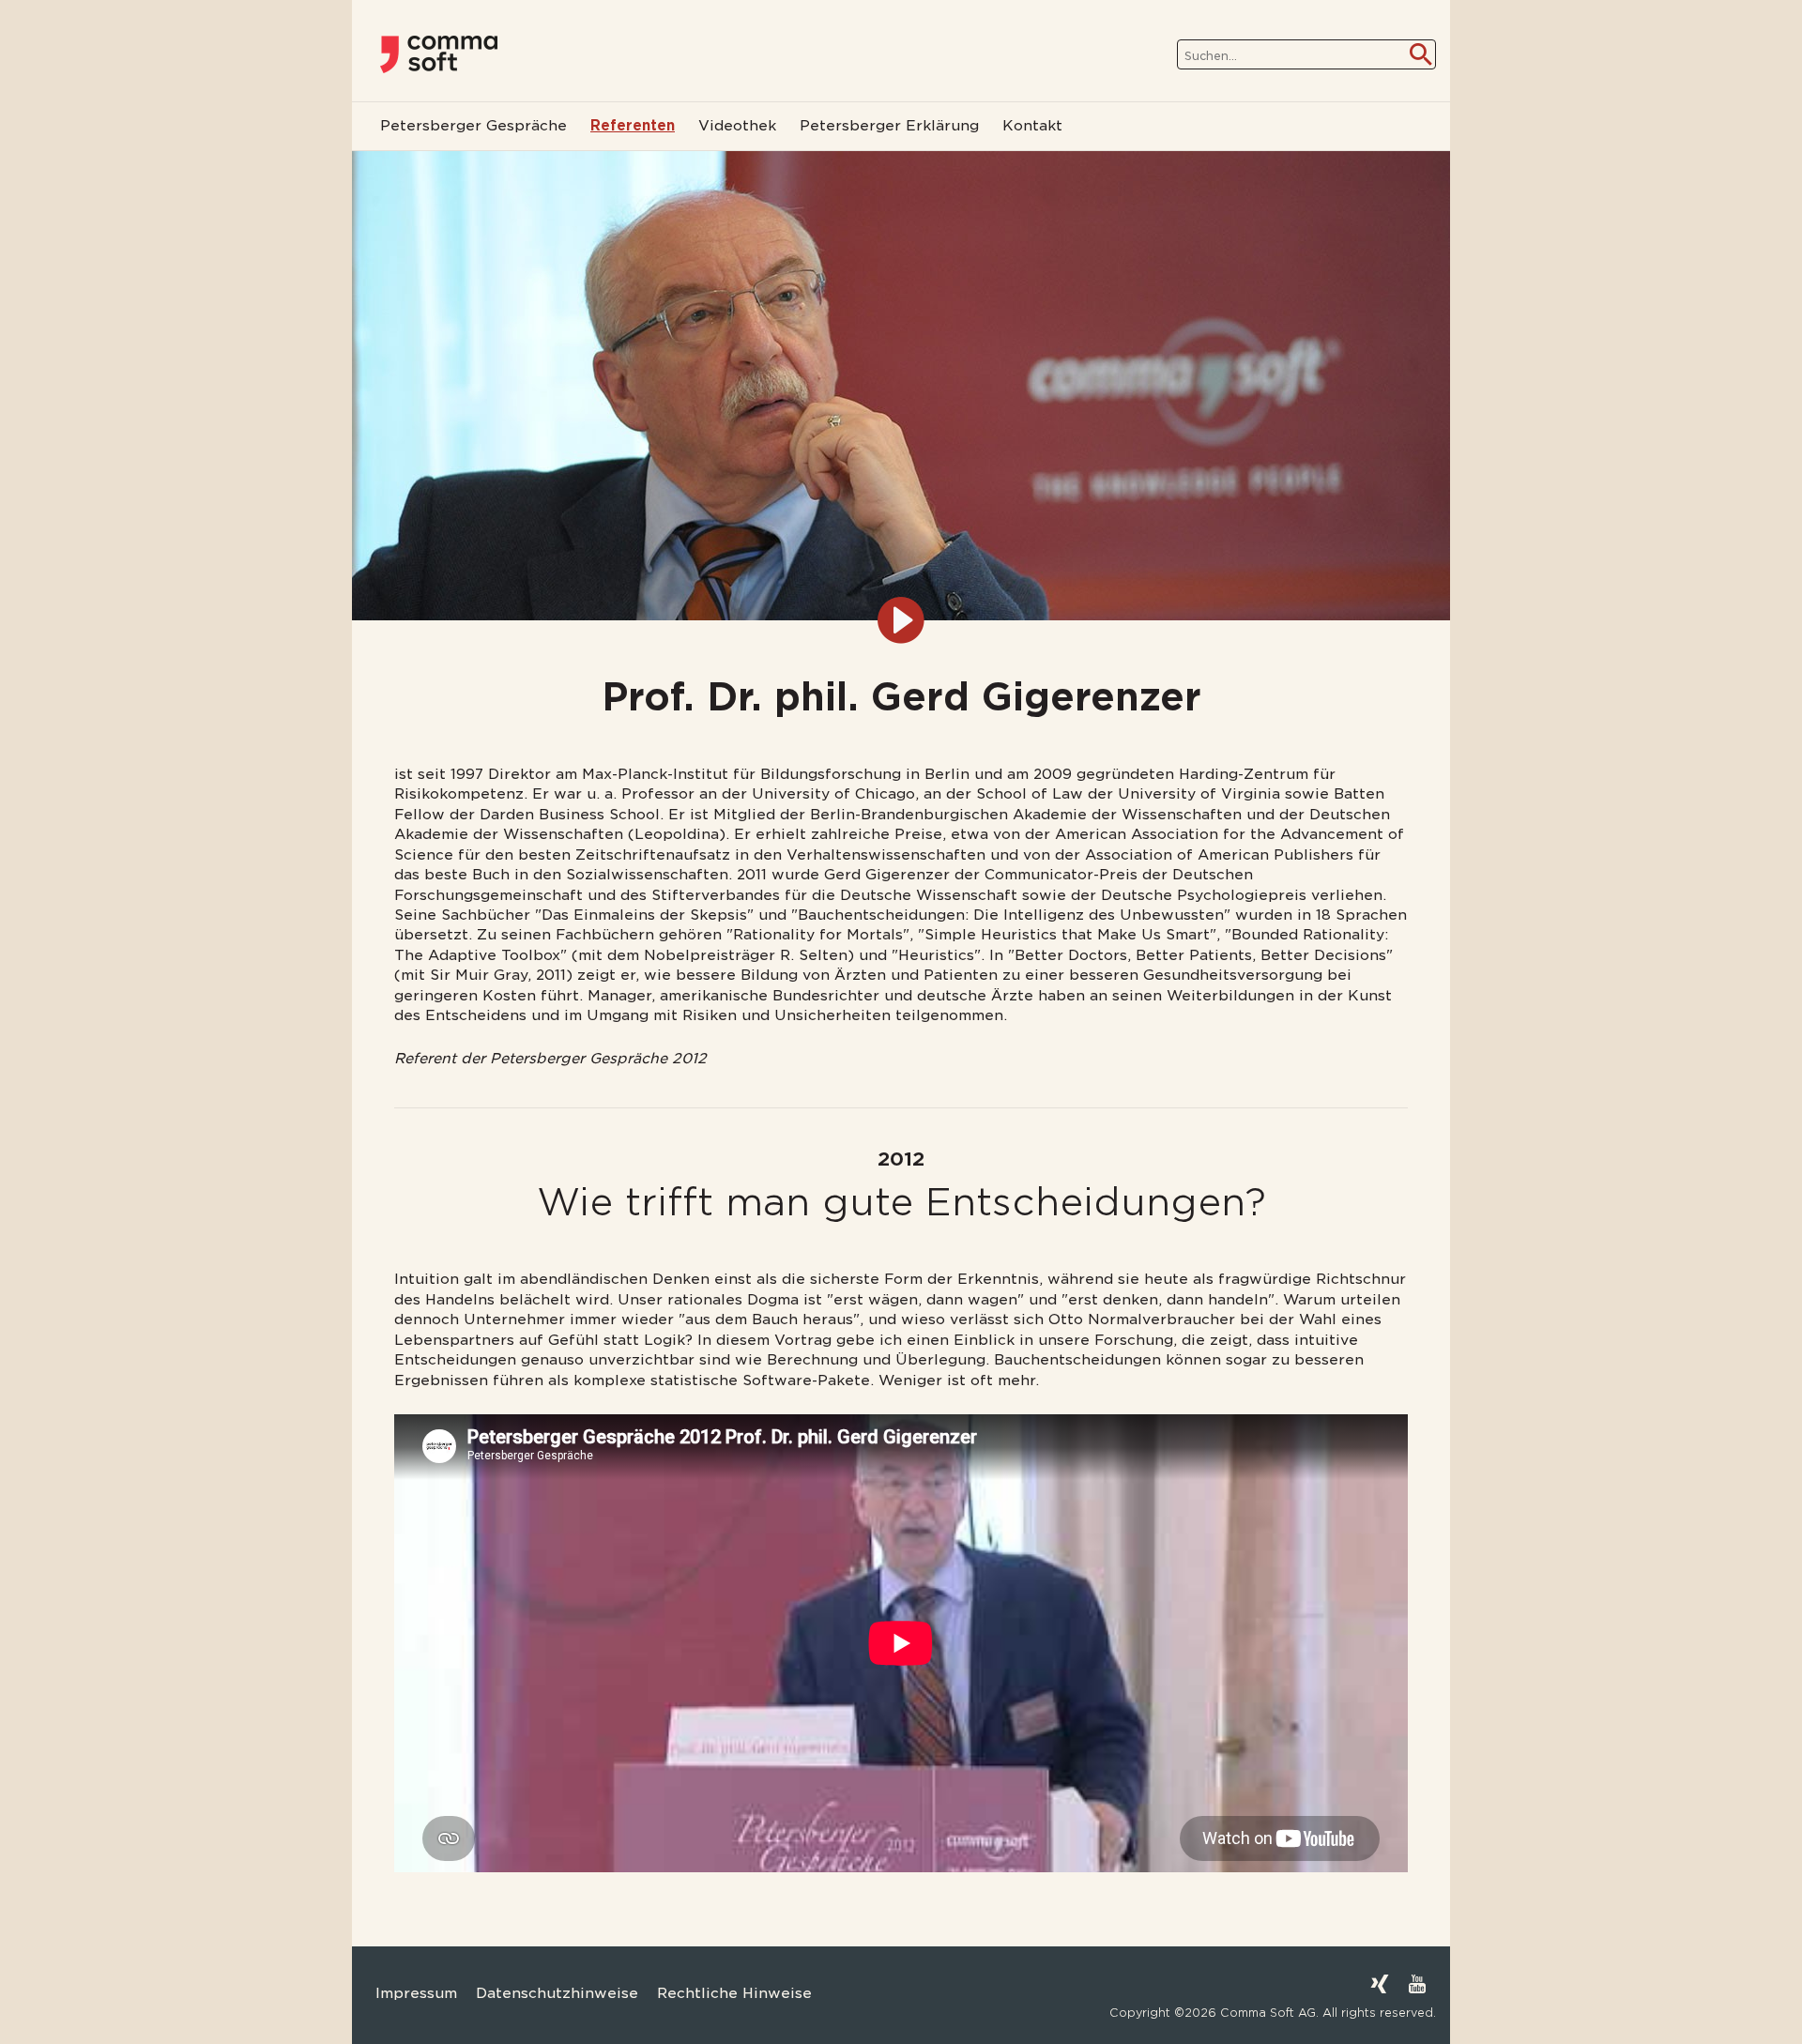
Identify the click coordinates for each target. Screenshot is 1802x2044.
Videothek (737, 126)
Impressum (416, 1993)
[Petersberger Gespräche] (439, 54)
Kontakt (1032, 126)
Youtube (1417, 1984)
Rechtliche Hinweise (734, 1993)
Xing (1380, 1984)
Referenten (633, 126)
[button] (41, 2003)
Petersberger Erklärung (889, 126)
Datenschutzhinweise (557, 1993)
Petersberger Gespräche (473, 126)
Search (1421, 54)
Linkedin (1342, 1984)
